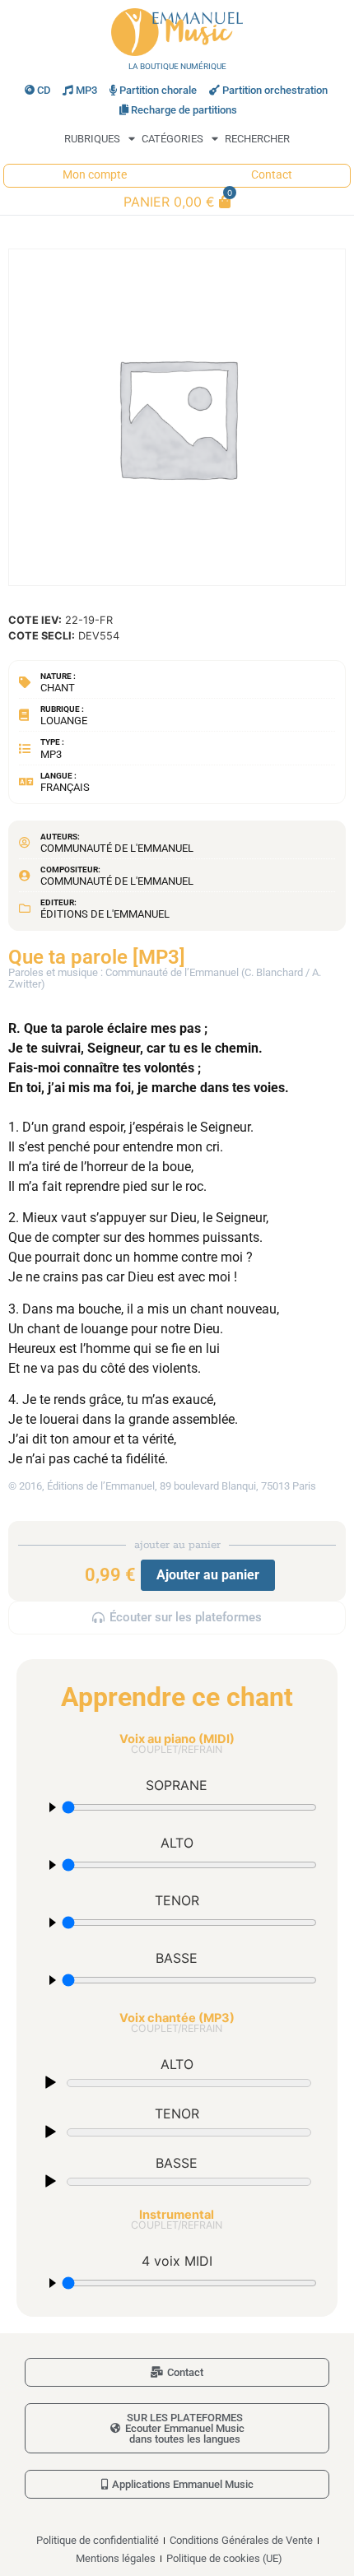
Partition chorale (158, 90)
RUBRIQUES (92, 139)
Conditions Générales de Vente (241, 2540)
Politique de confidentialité (98, 2540)
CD (44, 90)
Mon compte (95, 175)
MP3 (86, 90)
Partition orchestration (275, 90)
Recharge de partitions (184, 110)
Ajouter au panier (208, 1575)
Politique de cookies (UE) (224, 2558)
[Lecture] (50, 2083)
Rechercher (257, 139)
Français (65, 787)
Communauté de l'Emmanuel (117, 848)
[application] (177, 2082)
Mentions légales (116, 2558)
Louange (64, 721)
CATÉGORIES (172, 139)
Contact (272, 175)
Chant (58, 688)
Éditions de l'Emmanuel (105, 914)
